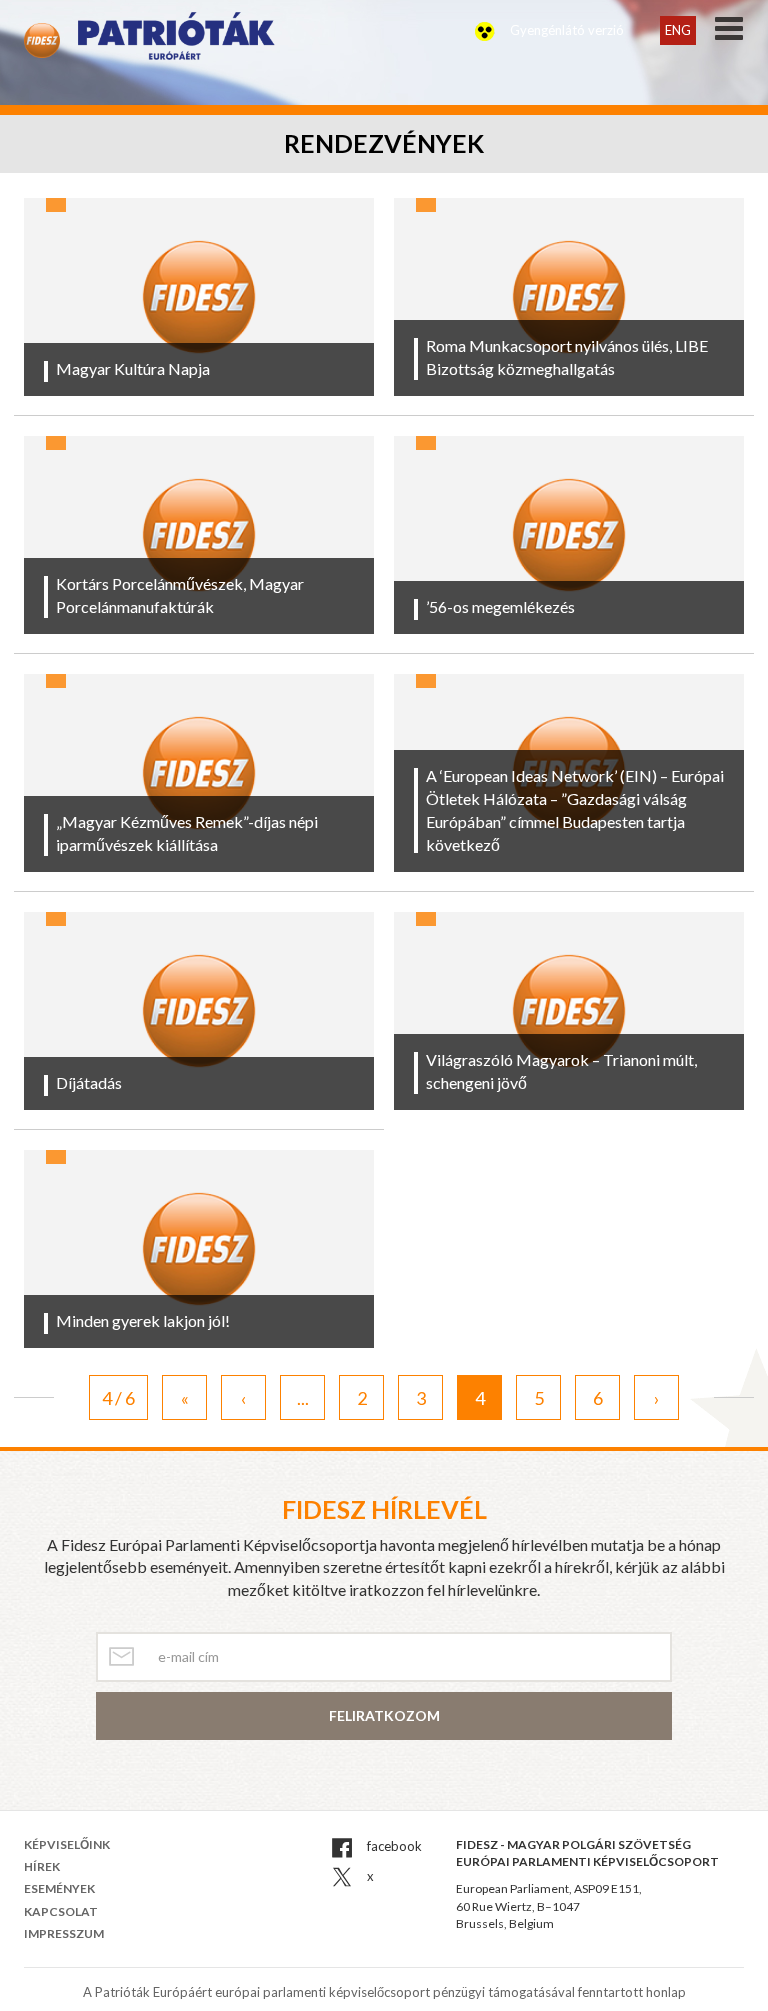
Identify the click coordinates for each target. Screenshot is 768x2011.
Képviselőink (67, 1844)
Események (59, 1888)
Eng (678, 30)
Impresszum (64, 1933)
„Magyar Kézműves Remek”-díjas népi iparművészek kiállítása (187, 833)
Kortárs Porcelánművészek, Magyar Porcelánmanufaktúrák (180, 595)
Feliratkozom (384, 1715)
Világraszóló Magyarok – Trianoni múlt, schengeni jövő (561, 1071)
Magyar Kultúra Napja (133, 368)
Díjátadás (89, 1082)
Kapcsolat (61, 1911)
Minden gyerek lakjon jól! (143, 1320)
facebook (393, 1846)
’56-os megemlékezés (500, 606)
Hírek (42, 1866)
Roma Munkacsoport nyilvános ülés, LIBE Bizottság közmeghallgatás (567, 357)
